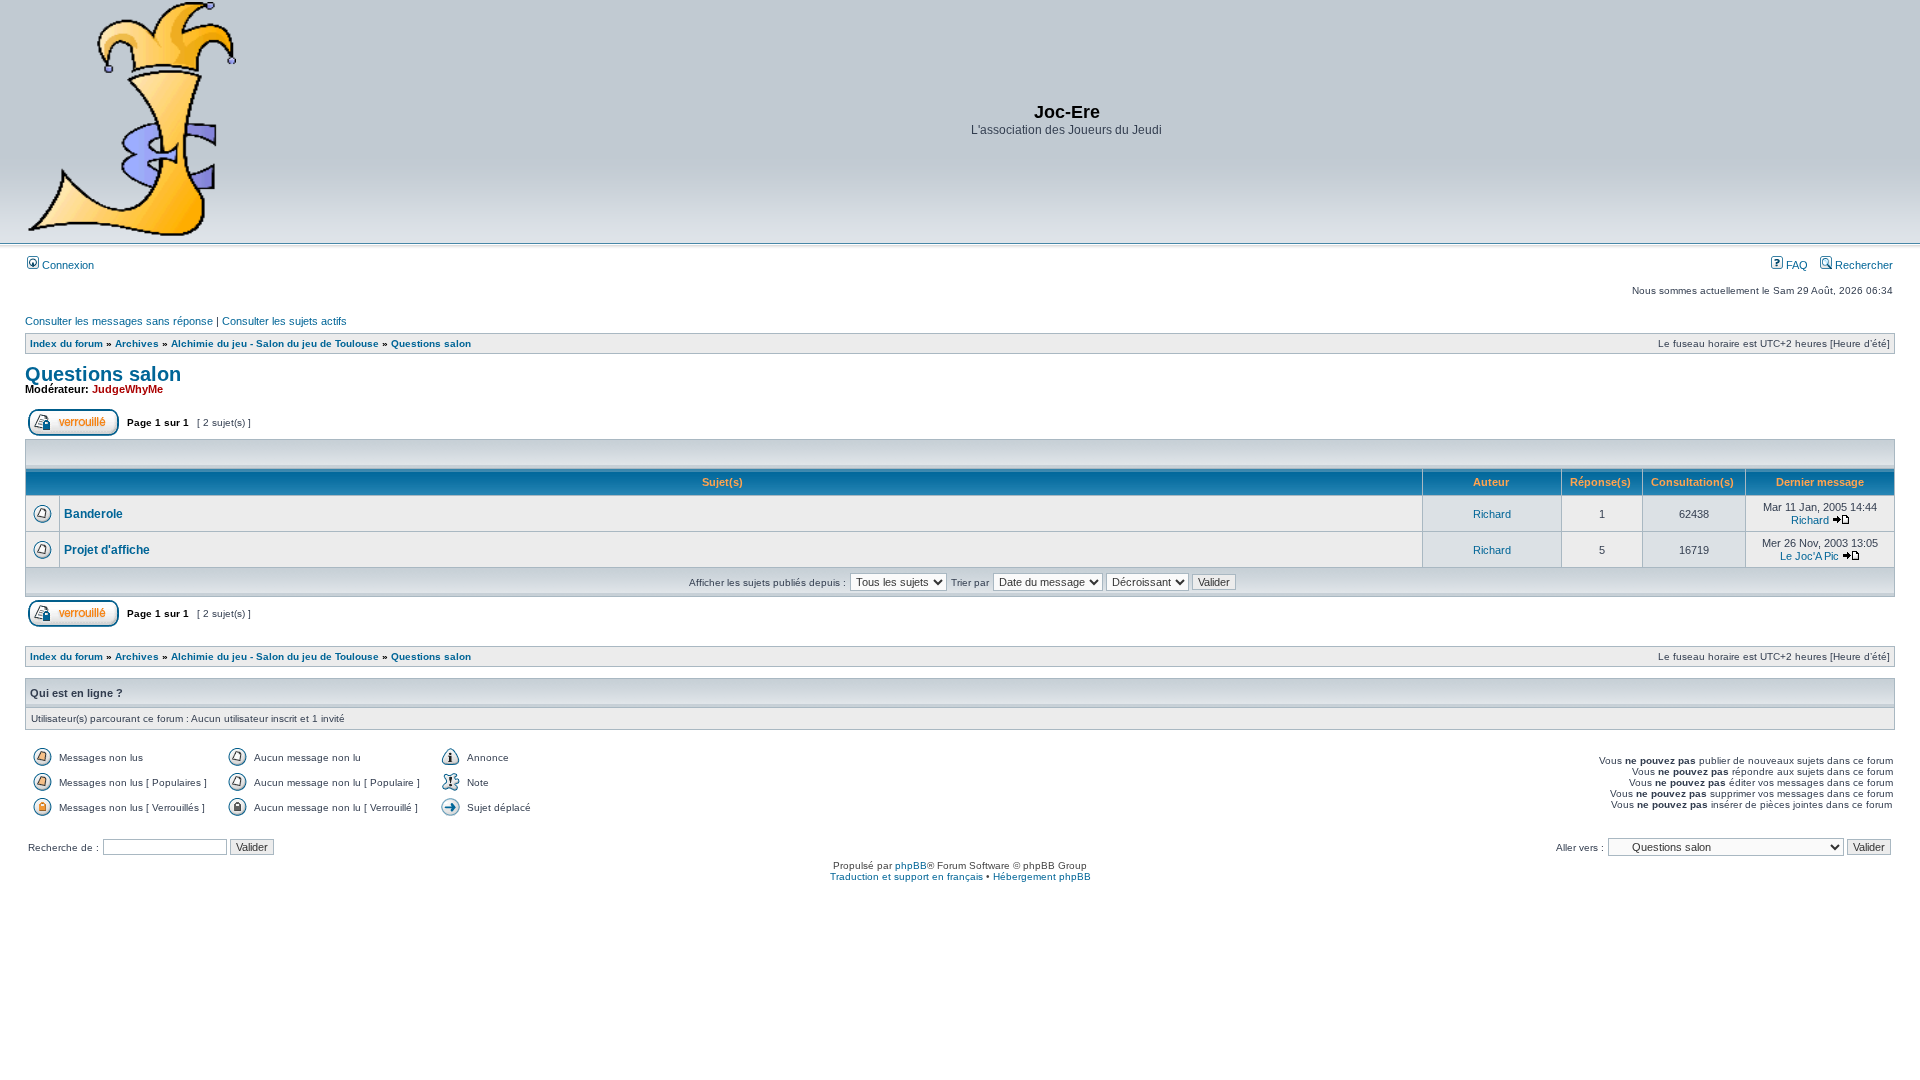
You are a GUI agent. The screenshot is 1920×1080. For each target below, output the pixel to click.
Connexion (66, 265)
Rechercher (1862, 265)
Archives (137, 343)
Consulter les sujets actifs (284, 321)
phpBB (911, 865)
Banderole (93, 514)
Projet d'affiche (107, 550)
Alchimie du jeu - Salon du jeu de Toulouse (275, 343)
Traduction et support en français (906, 876)
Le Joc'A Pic (1809, 556)
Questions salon (431, 343)
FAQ (1795, 265)
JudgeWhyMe (127, 389)
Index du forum (66, 343)
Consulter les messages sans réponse (119, 321)
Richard (1492, 514)
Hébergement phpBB (1042, 876)
